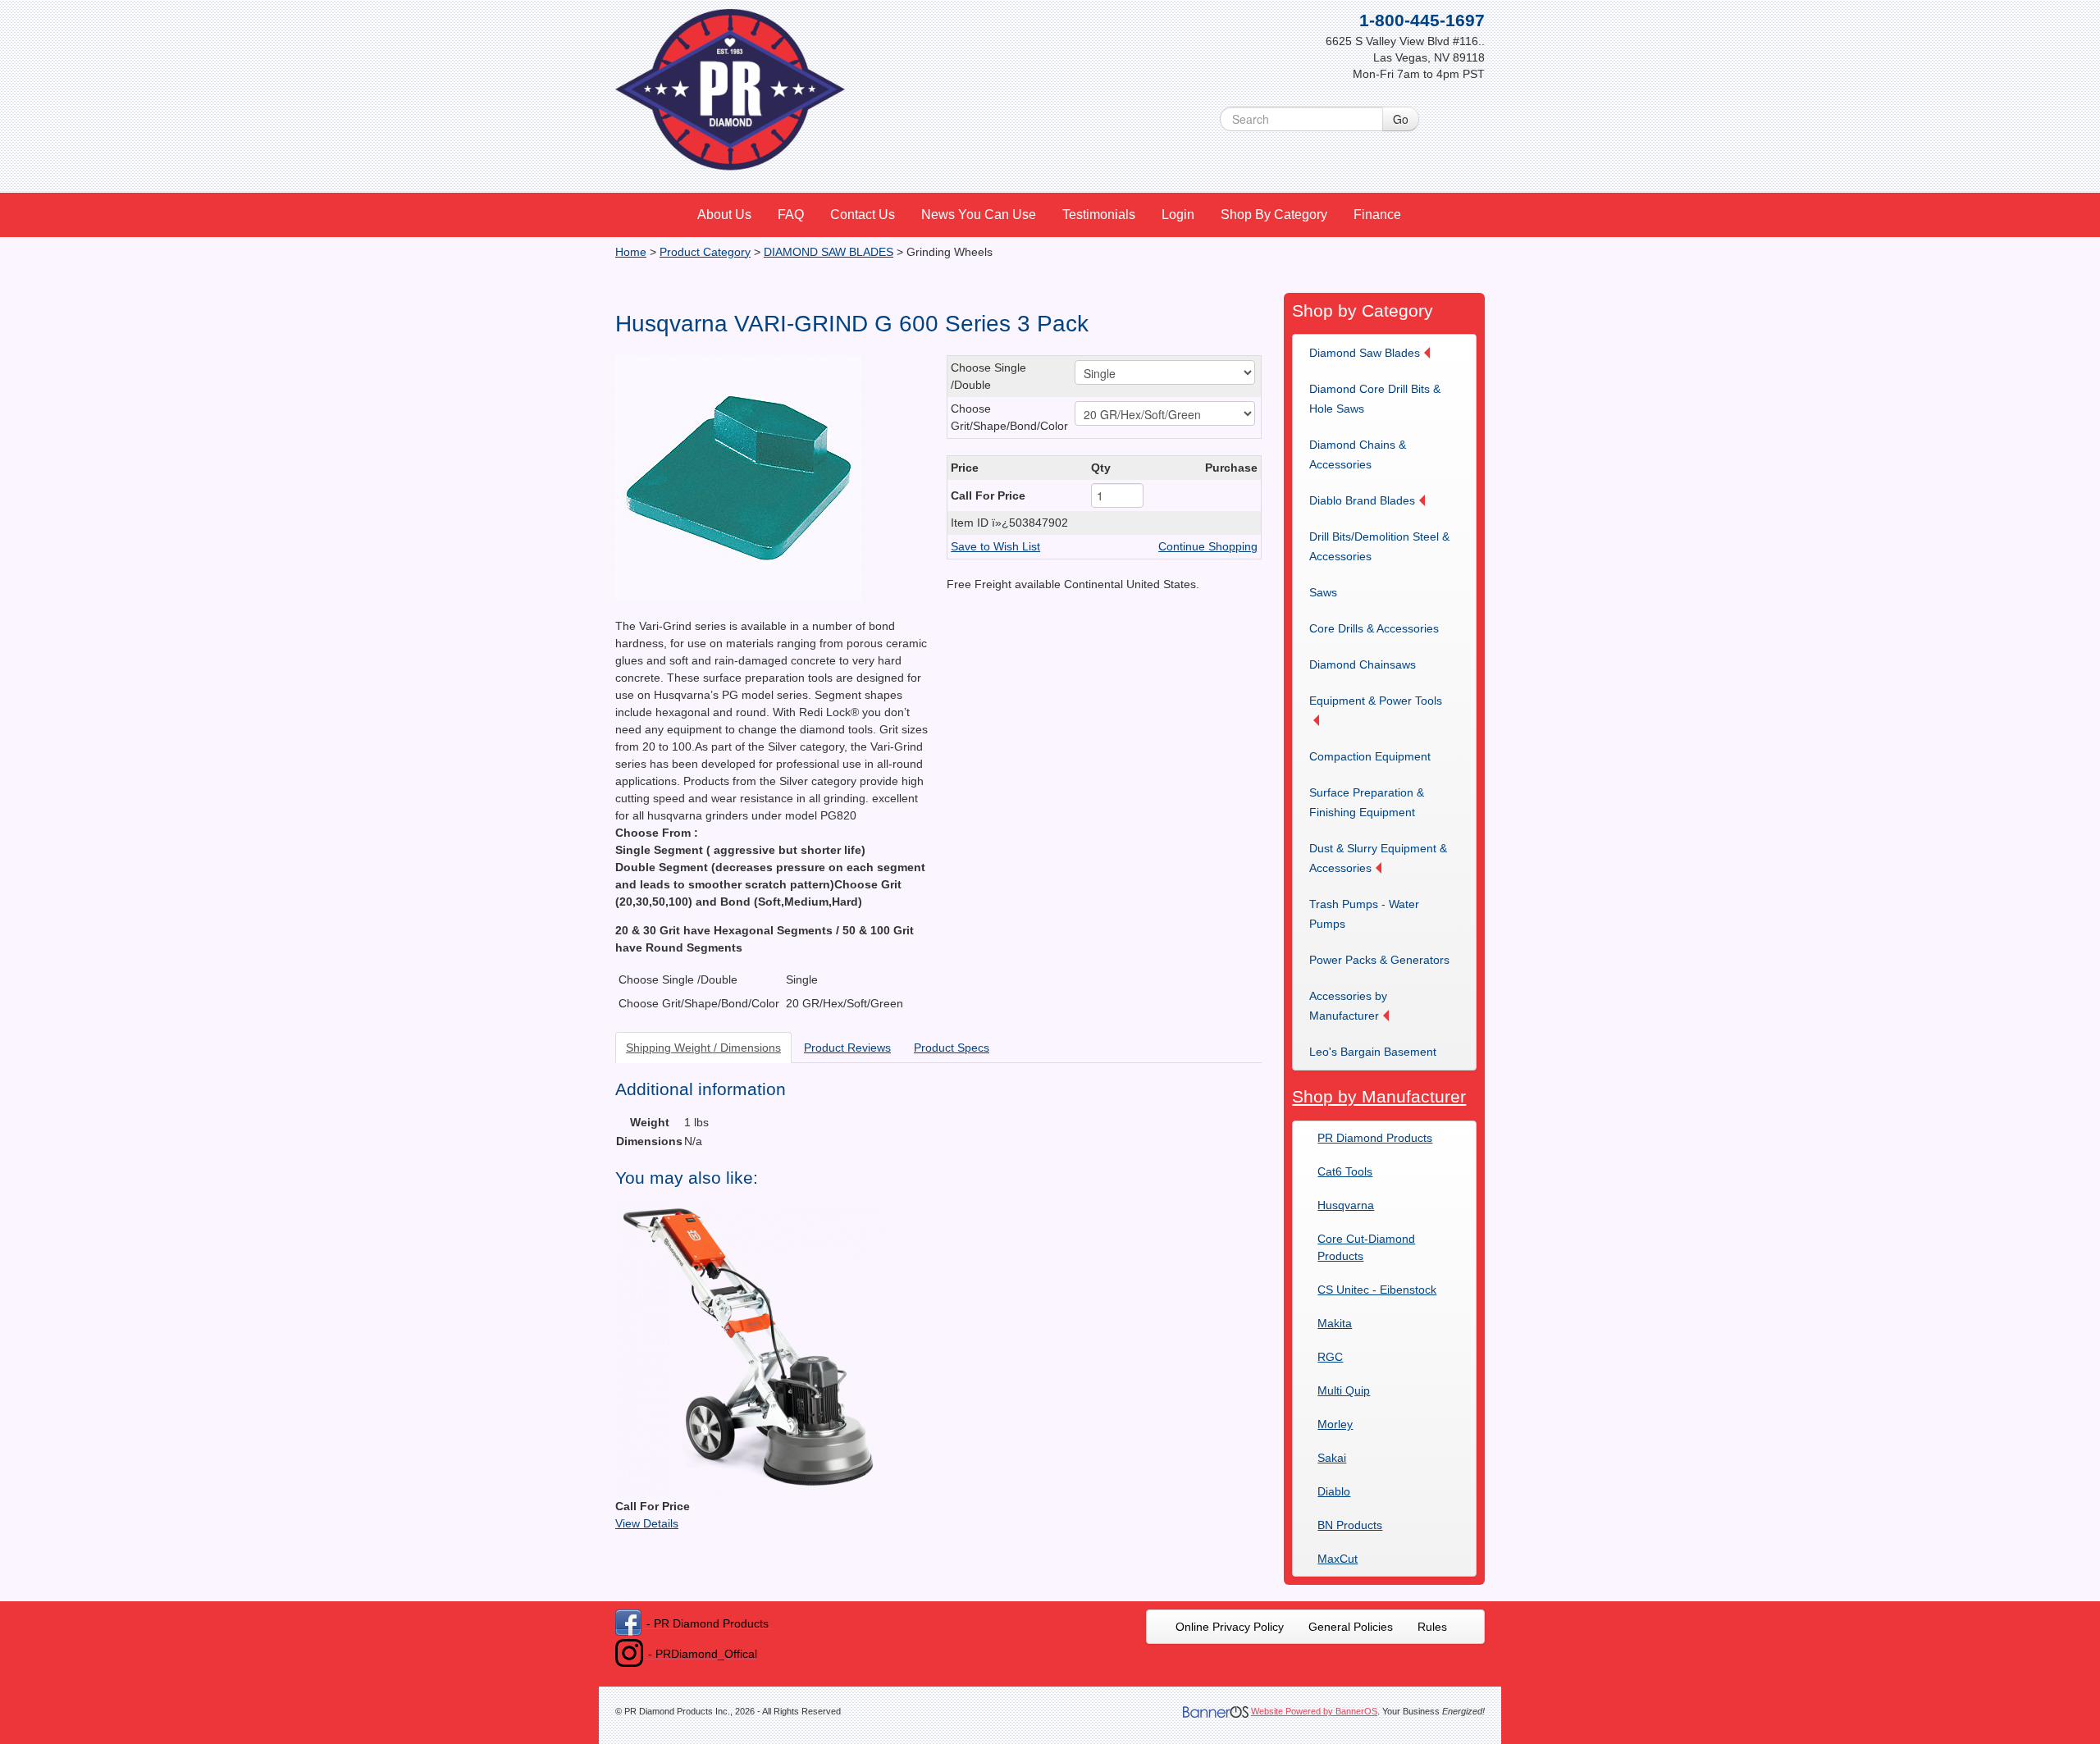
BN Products (1350, 1525)
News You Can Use (979, 215)
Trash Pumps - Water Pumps (1364, 914)
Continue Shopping (1208, 546)
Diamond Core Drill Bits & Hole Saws (1375, 399)
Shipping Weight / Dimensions (703, 1048)
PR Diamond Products (1375, 1138)
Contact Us (863, 215)
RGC (1330, 1357)
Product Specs (952, 1048)
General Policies (1351, 1627)
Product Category (705, 252)
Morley (1335, 1424)
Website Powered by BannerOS (1314, 1711)
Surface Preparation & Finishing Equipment (1367, 802)
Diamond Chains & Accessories (1358, 454)
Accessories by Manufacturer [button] (1348, 1006)
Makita (1335, 1323)
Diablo (1334, 1491)
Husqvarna (1346, 1205)
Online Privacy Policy (1230, 1627)
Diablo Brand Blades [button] (1362, 500)
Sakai (1332, 1458)
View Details (647, 1523)
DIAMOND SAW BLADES (829, 252)
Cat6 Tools (1345, 1171)
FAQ (791, 215)
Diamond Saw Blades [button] (1365, 353)
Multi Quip (1344, 1390)
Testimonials (1099, 215)
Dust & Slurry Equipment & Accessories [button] (1378, 858)
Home (631, 252)
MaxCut (1338, 1559)
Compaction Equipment (1370, 756)
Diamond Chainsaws (1363, 664)
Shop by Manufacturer (1379, 1096)
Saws (1323, 592)
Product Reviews (847, 1048)
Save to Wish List (995, 546)
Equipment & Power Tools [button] (1376, 701)
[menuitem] (725, 215)
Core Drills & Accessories (1374, 628)
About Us (724, 215)
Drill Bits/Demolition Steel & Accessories (1379, 546)
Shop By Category (1274, 215)
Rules (1432, 1627)
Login (1178, 215)
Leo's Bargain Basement (1373, 1052)
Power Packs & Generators (1379, 960)
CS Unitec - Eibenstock (1377, 1290)
